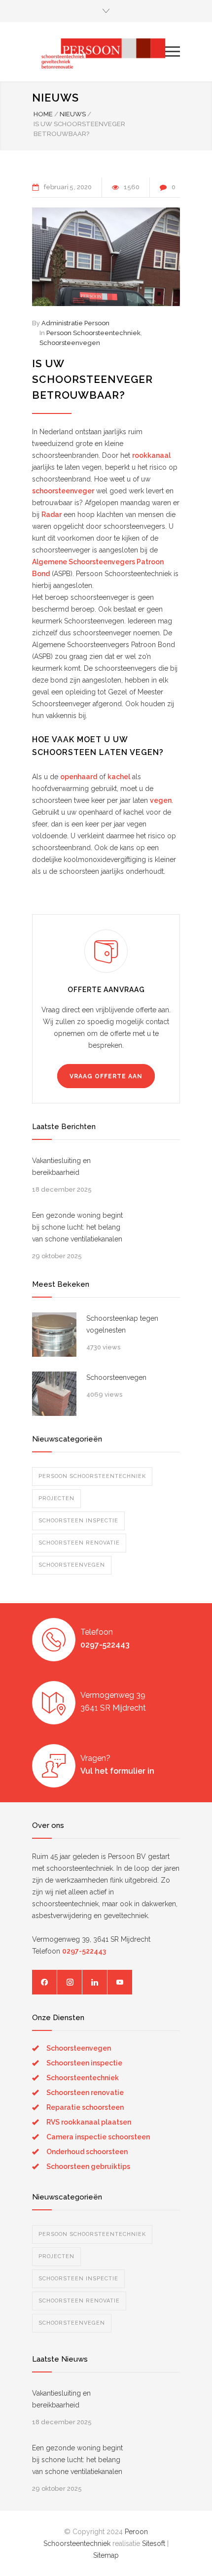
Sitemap (106, 2555)
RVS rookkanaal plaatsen (89, 2122)
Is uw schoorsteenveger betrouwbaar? (92, 379)
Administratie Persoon (75, 323)
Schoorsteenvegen (70, 343)
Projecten (56, 1498)
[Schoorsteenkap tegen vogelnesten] (54, 1335)
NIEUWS (55, 98)
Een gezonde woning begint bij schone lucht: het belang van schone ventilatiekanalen (77, 1227)
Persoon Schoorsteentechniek (93, 333)
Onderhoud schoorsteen (87, 2152)
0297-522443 (105, 1645)
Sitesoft (154, 2543)
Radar (52, 515)
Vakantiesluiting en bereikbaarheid (61, 1167)
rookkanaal (151, 455)
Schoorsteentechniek (83, 2078)
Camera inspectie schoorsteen (98, 2137)
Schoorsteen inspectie (78, 1521)
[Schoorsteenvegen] (54, 1394)
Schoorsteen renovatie (79, 1543)
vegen (161, 800)
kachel (119, 777)
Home (43, 114)
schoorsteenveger (63, 491)
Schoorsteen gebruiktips (88, 2166)
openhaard (79, 777)
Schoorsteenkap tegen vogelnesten (122, 1324)
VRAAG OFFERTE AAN (106, 1076)
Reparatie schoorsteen (85, 2107)
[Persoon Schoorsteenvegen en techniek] (99, 52)
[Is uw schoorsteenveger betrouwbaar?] (106, 257)
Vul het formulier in (117, 1771)
